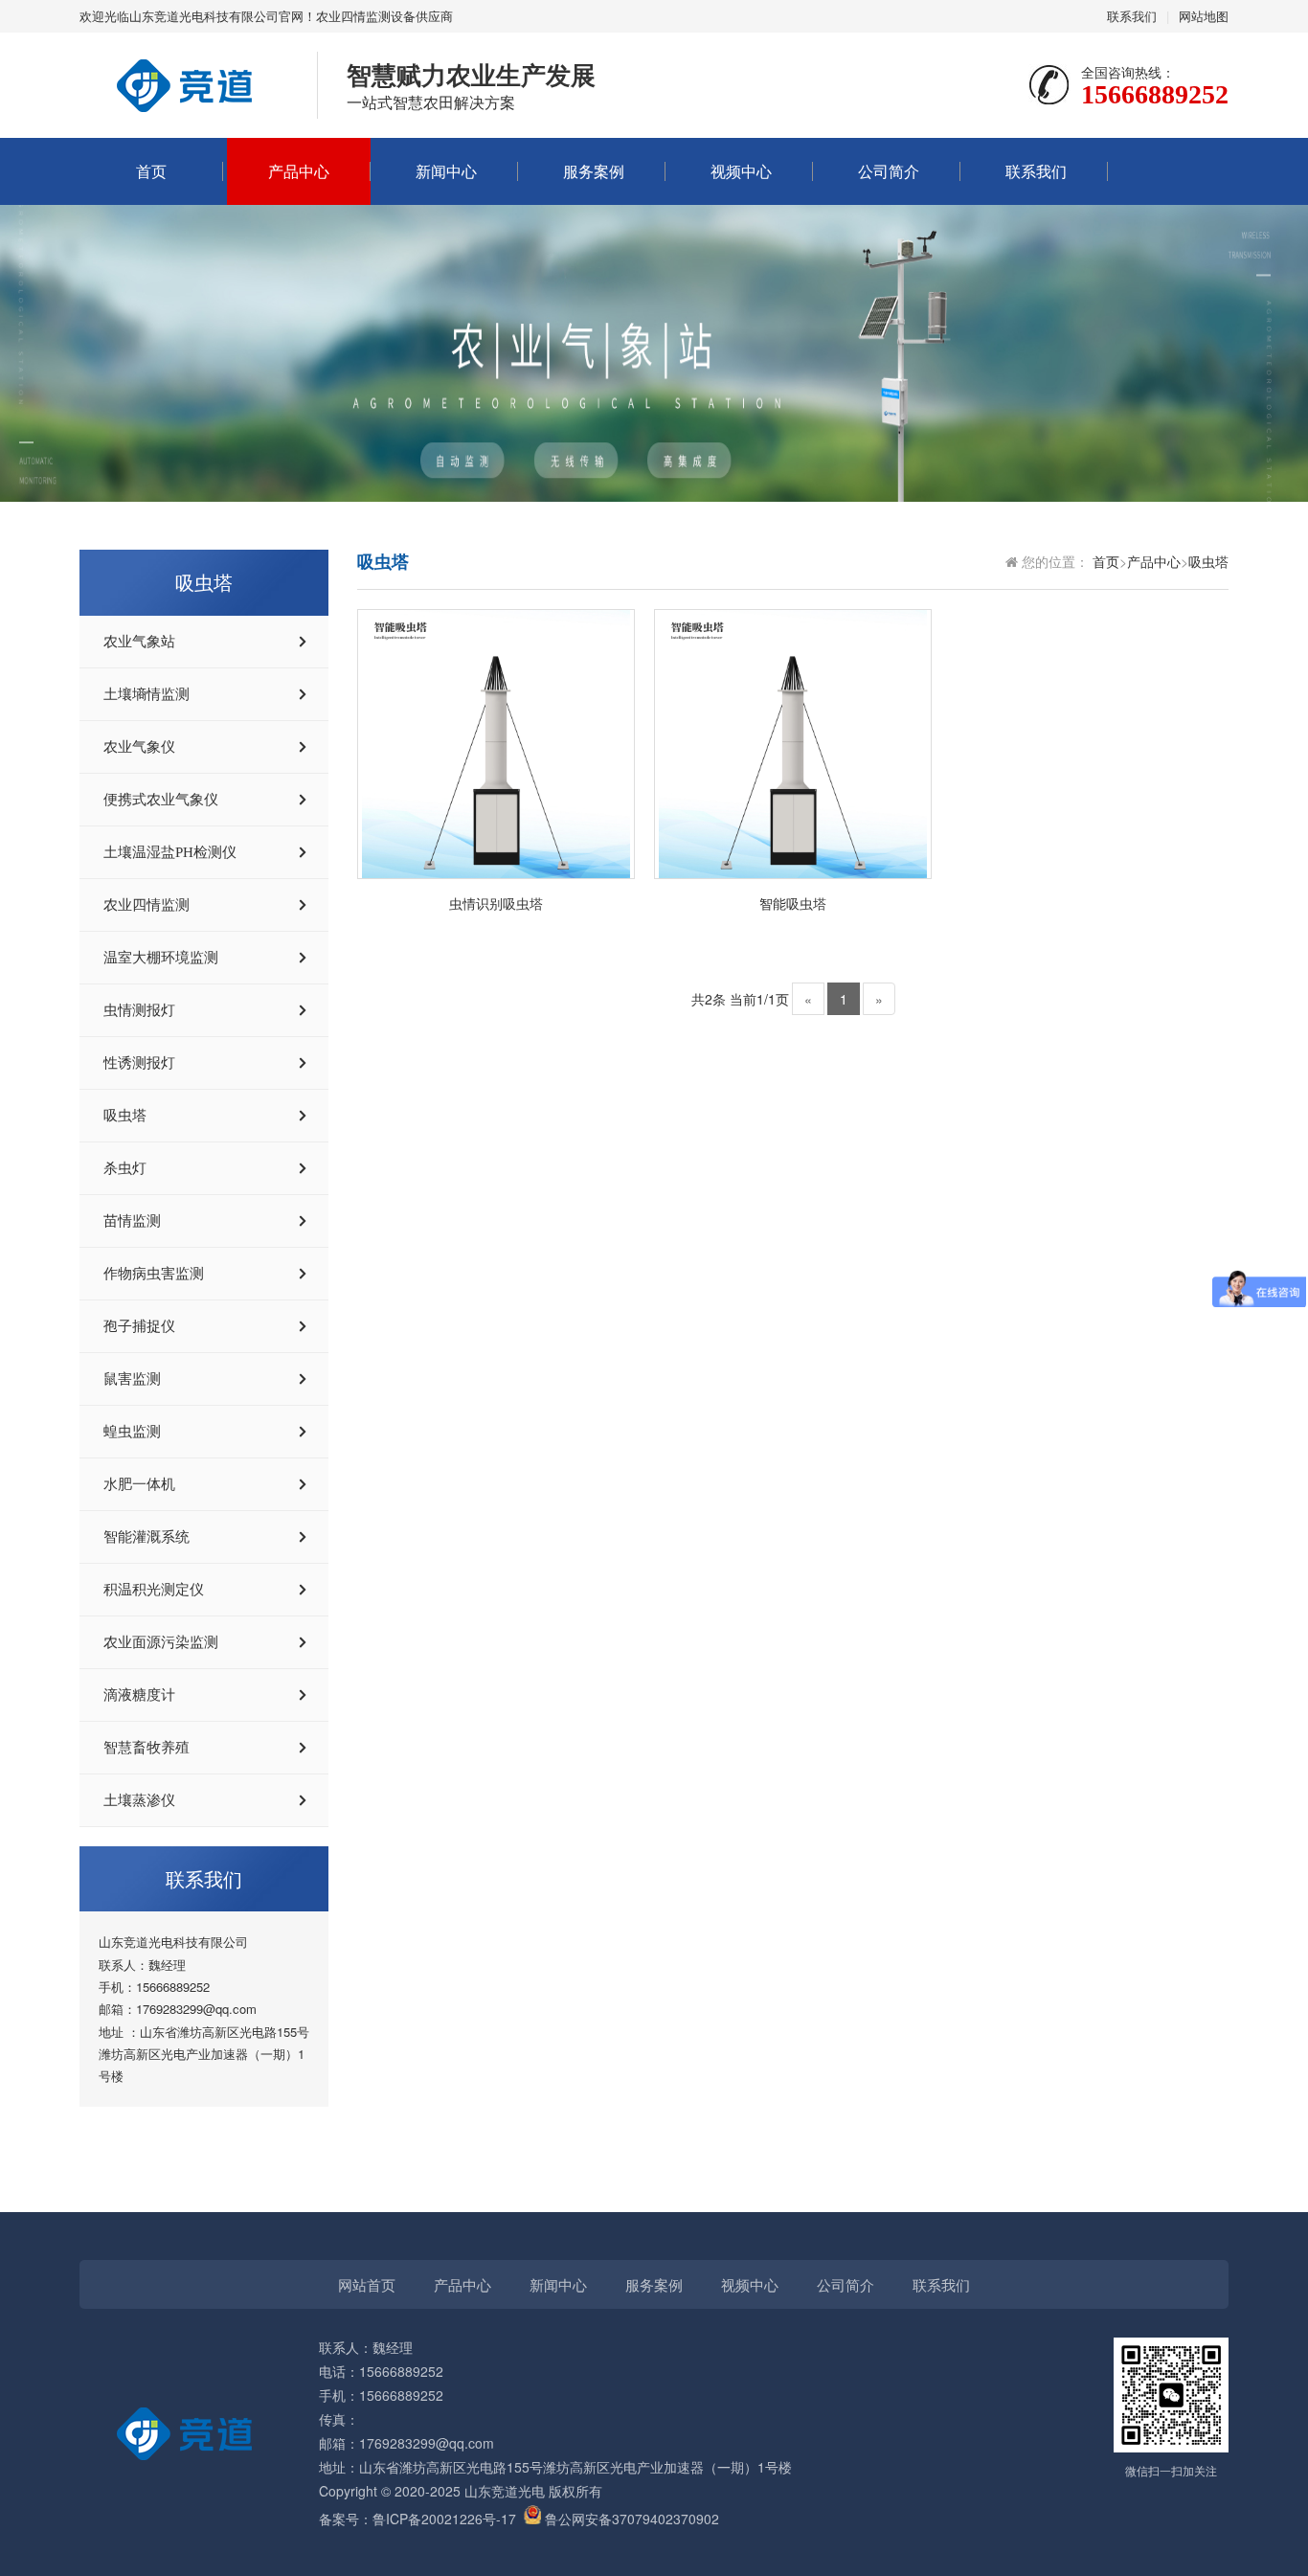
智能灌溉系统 (147, 1537)
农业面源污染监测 (161, 1642)
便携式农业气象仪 (161, 800)
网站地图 (1204, 16)
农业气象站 (139, 642)
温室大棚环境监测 (161, 958)
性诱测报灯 (139, 1063)
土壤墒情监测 (147, 694)
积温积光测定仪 (154, 1590)
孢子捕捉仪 (139, 1326)
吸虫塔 (125, 1116)
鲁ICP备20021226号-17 (444, 2519)
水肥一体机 (139, 1484)
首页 (151, 171)
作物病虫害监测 (154, 1274)
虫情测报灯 (139, 1010)
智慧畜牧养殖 (147, 1748)
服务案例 (594, 171)
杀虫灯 (125, 1168)
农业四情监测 (147, 905)
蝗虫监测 (132, 1432)
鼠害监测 (132, 1379)
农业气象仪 (139, 747)
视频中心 (741, 171)
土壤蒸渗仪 (139, 1800)
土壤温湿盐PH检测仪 (170, 852)
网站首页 (367, 2284)
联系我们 (1132, 16)
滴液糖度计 (139, 1695)
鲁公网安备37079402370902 (632, 2519)
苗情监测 (132, 1221)
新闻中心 (446, 171)
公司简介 (889, 171)
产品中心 (299, 171)
